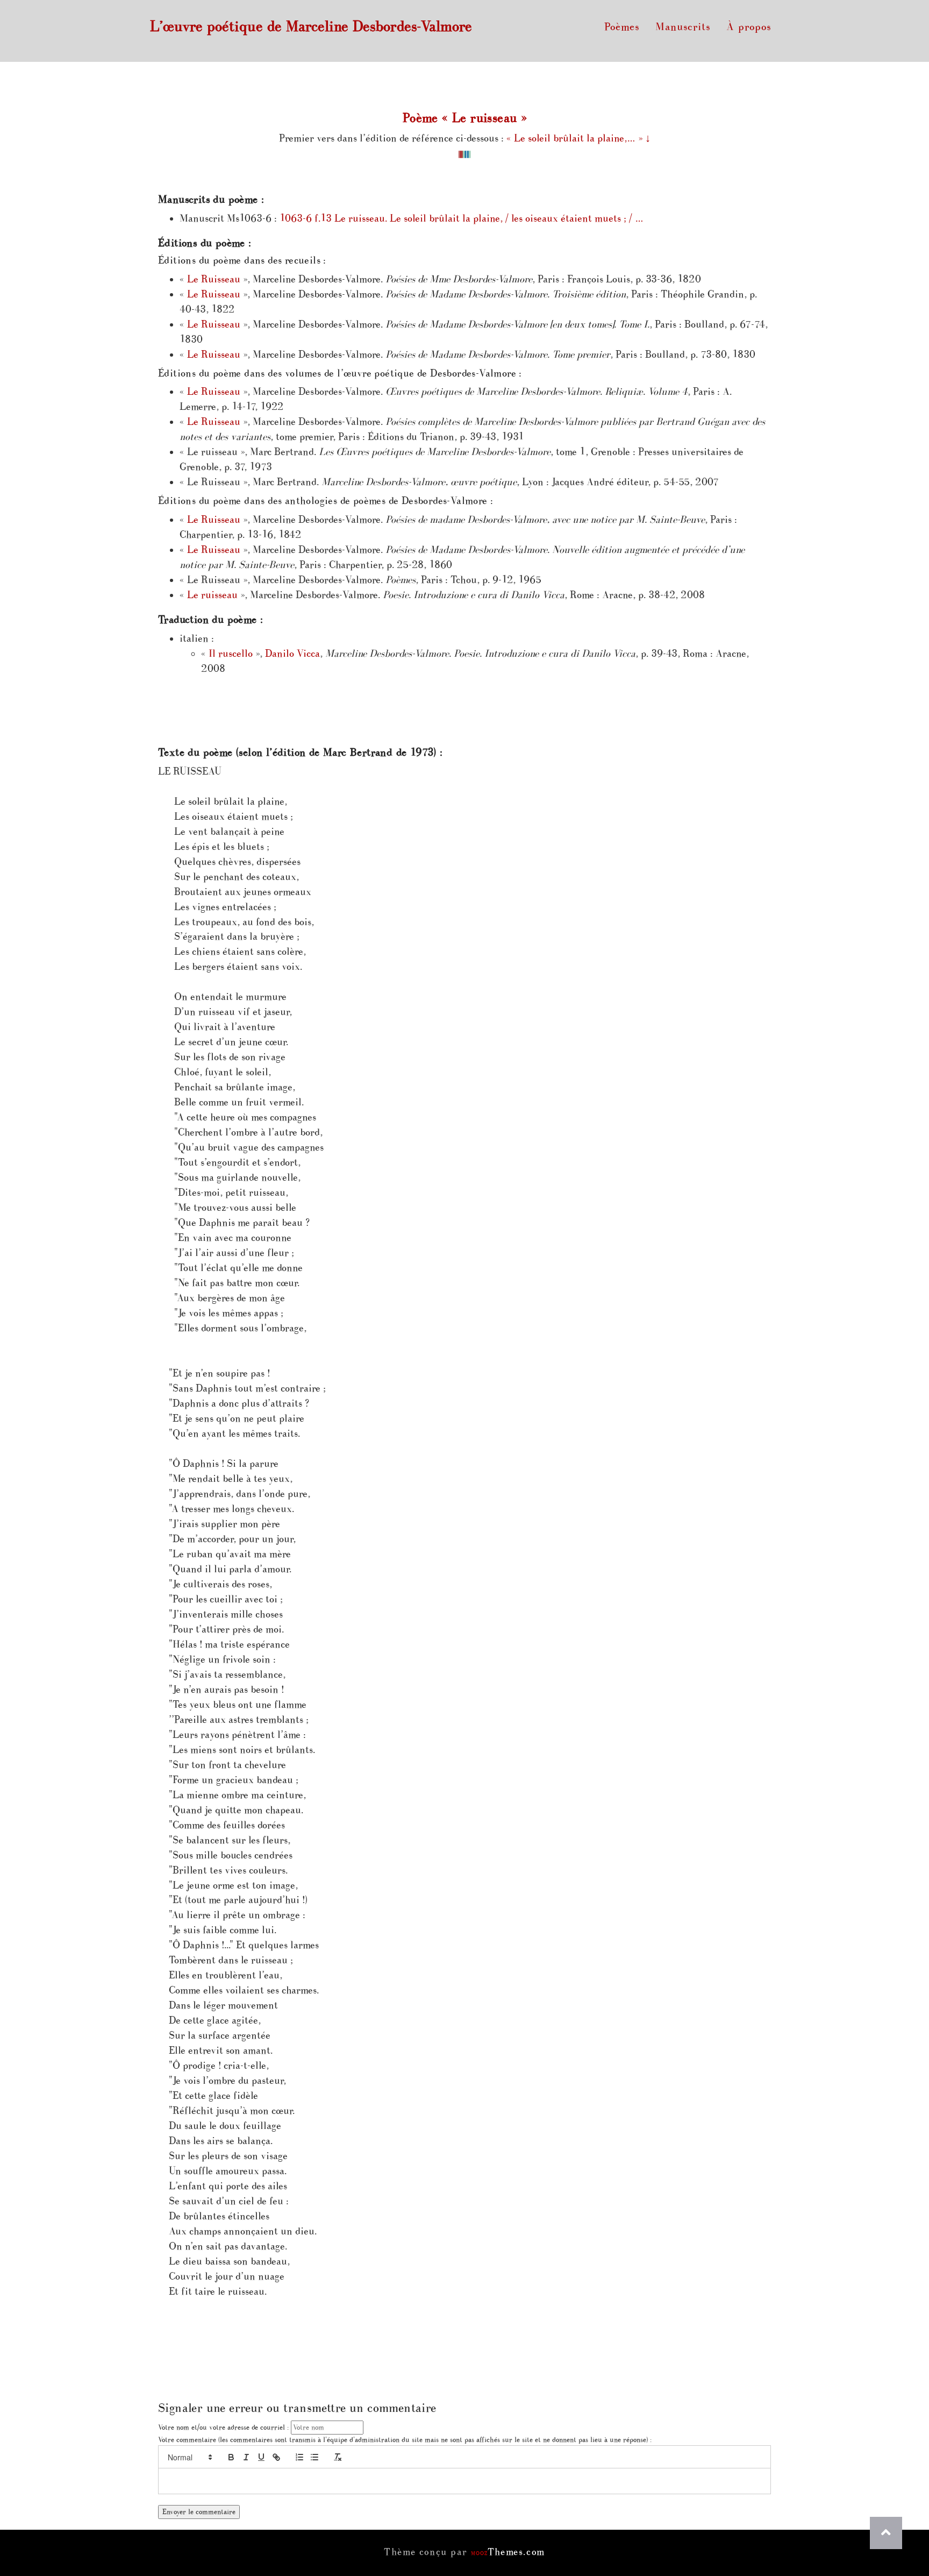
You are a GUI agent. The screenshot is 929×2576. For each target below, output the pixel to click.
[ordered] (299, 2457)
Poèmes (622, 27)
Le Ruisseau (214, 279)
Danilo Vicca (292, 654)
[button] (189, 2457)
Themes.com (508, 2552)
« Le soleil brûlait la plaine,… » (574, 139)
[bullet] (315, 2457)
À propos (749, 27)
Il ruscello (231, 654)
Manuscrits (683, 27)
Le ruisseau (212, 595)
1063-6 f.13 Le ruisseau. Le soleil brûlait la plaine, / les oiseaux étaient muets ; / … (462, 219)
